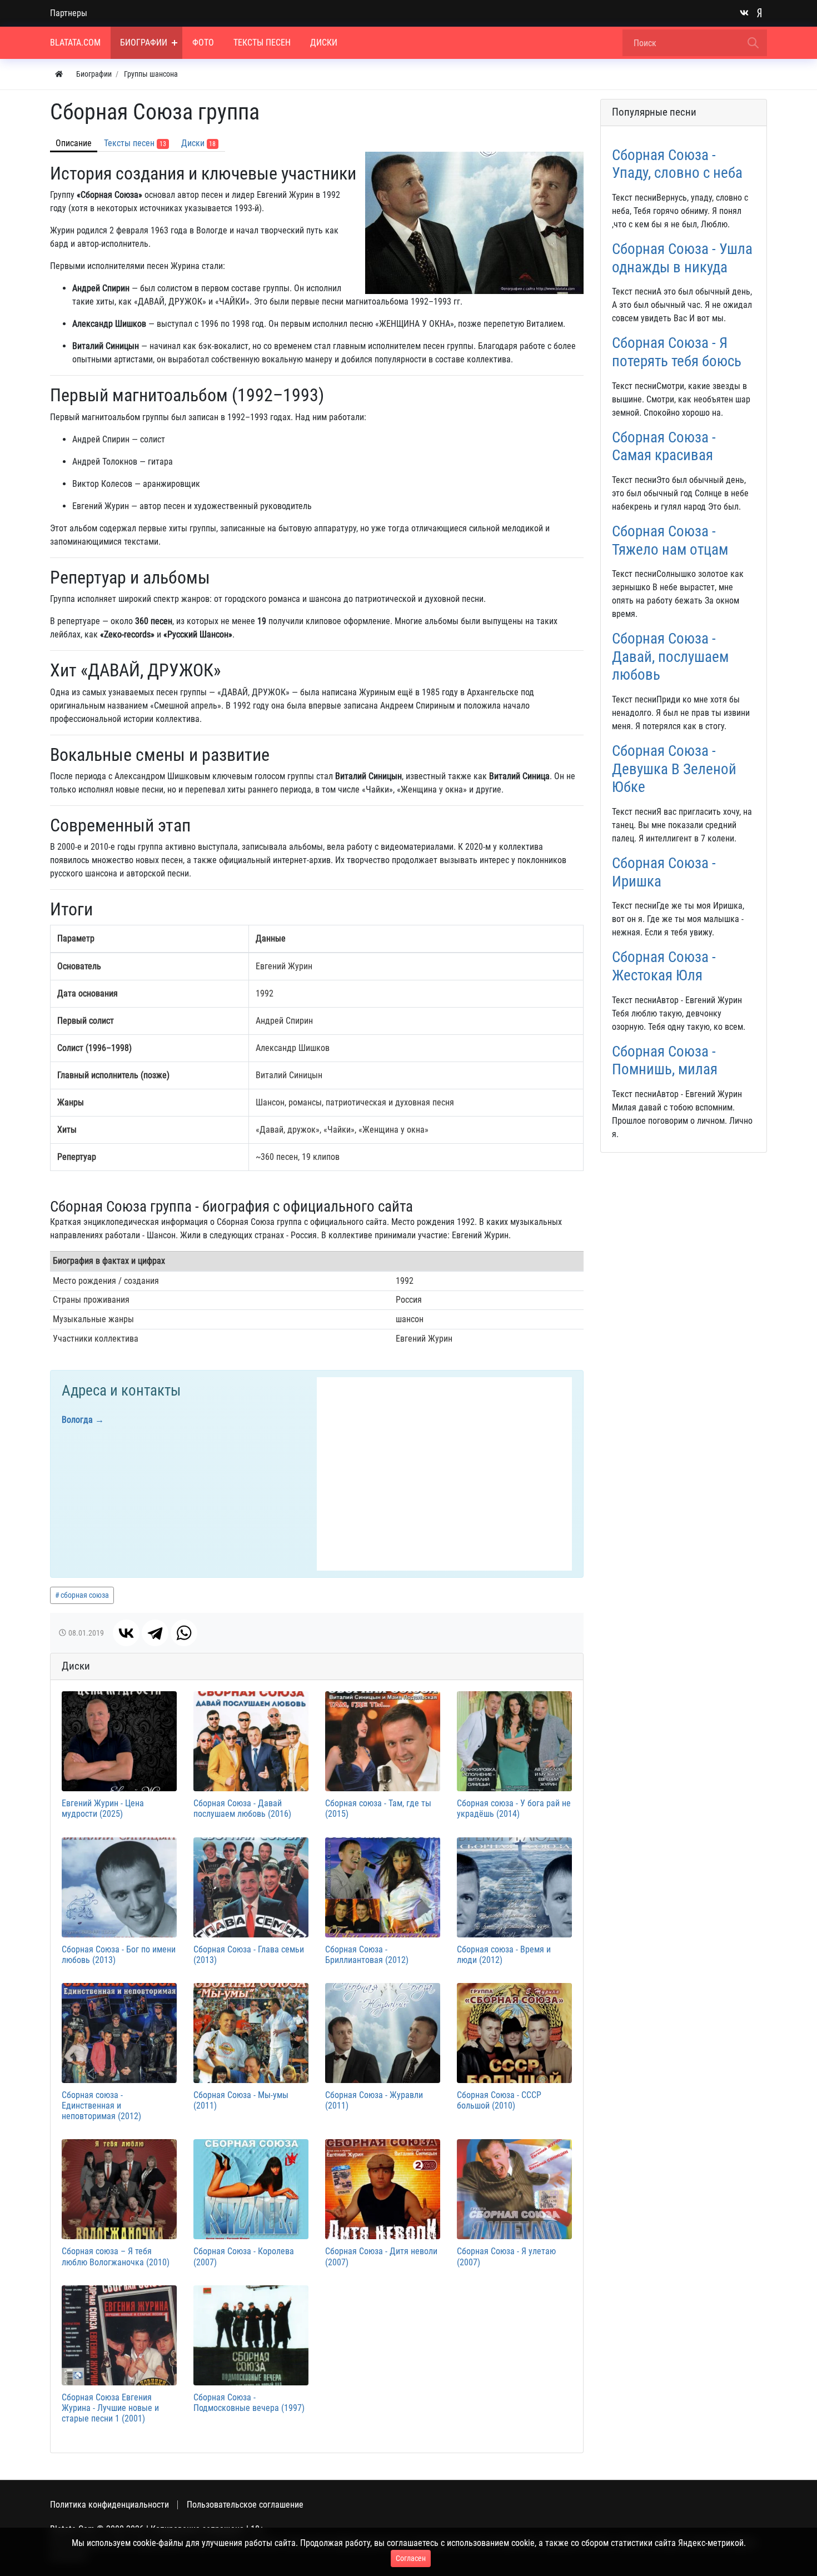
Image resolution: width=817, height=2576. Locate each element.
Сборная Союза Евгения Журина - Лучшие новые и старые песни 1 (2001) (110, 2408)
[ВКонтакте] (126, 1633)
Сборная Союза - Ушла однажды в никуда (682, 258)
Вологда (77, 1420)
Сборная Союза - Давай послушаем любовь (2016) (242, 1808)
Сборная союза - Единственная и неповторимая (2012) (101, 2106)
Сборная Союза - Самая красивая (664, 447)
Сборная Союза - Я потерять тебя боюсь (677, 352)
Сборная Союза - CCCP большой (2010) (499, 2100)
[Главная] (59, 74)
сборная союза (85, 1595)
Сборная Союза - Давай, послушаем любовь (670, 657)
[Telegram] (155, 1633)
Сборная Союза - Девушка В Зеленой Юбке (674, 769)
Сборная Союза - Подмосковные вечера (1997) (249, 2403)
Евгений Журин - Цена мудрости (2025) (103, 1808)
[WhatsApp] (184, 1633)
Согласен (411, 2558)
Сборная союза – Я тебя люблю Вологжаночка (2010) (116, 2256)
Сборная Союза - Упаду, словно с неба (677, 164)
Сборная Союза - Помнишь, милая (665, 1061)
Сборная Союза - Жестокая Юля (664, 966)
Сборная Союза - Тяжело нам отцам (670, 540)
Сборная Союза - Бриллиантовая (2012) (367, 1955)
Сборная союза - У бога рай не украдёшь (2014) (514, 1808)
